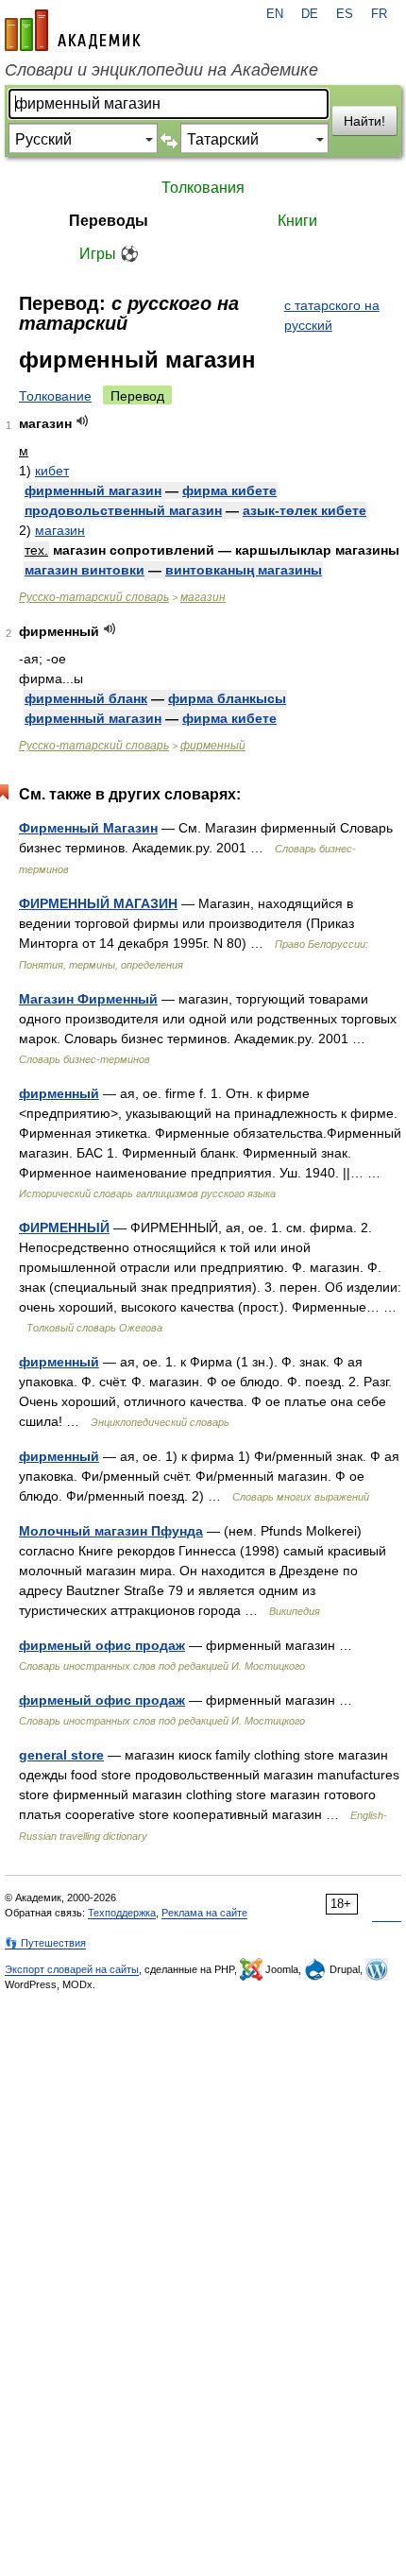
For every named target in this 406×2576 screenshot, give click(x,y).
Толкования (203, 188)
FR (379, 14)
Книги (297, 221)
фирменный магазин (93, 490)
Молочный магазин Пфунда (111, 1531)
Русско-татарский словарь (94, 597)
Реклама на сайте (204, 1913)
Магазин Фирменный (88, 999)
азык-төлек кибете (304, 510)
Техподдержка (122, 1913)
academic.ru (73, 30)
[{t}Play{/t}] (83, 421)
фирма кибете (229, 490)
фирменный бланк (86, 698)
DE (310, 14)
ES (345, 14)
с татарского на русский (332, 315)
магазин (60, 530)
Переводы (109, 221)
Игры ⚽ (109, 254)
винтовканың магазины (244, 570)
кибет (52, 471)
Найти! (364, 121)
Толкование (55, 396)
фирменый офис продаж (102, 1645)
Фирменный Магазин (88, 828)
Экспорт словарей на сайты (72, 1969)
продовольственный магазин (123, 510)
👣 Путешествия (45, 1943)
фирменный (213, 746)
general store (61, 1755)
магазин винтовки (85, 570)
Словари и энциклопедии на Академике (161, 70)
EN (275, 14)
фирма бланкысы (227, 698)
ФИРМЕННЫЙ (64, 1228)
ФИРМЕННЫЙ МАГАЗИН (98, 903)
